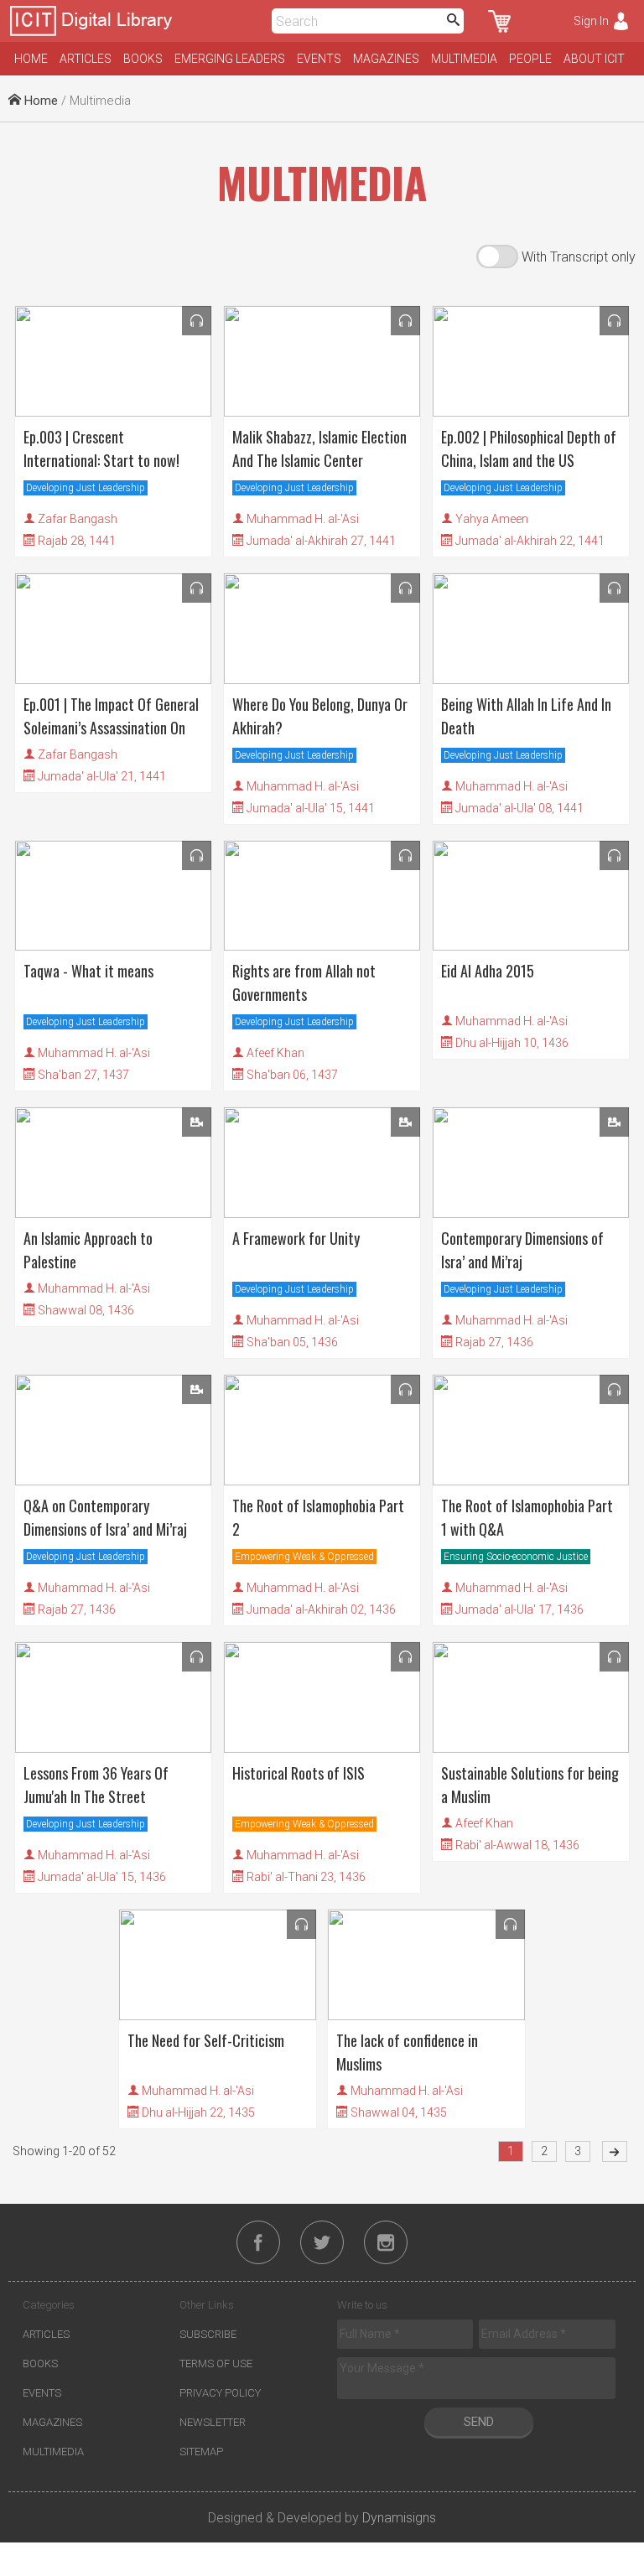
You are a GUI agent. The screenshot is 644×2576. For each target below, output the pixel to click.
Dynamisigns (399, 2518)
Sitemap (201, 2452)
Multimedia (464, 59)
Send (479, 2422)
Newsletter (213, 2422)
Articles (86, 59)
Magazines (386, 59)
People (530, 59)
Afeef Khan (275, 1053)
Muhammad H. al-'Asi (303, 519)
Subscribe (208, 2334)
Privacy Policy (220, 2393)
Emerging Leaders (230, 59)
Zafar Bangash (78, 519)
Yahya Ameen (492, 519)
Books (143, 59)
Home (31, 59)
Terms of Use (216, 2363)
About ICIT (594, 59)
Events (319, 59)
